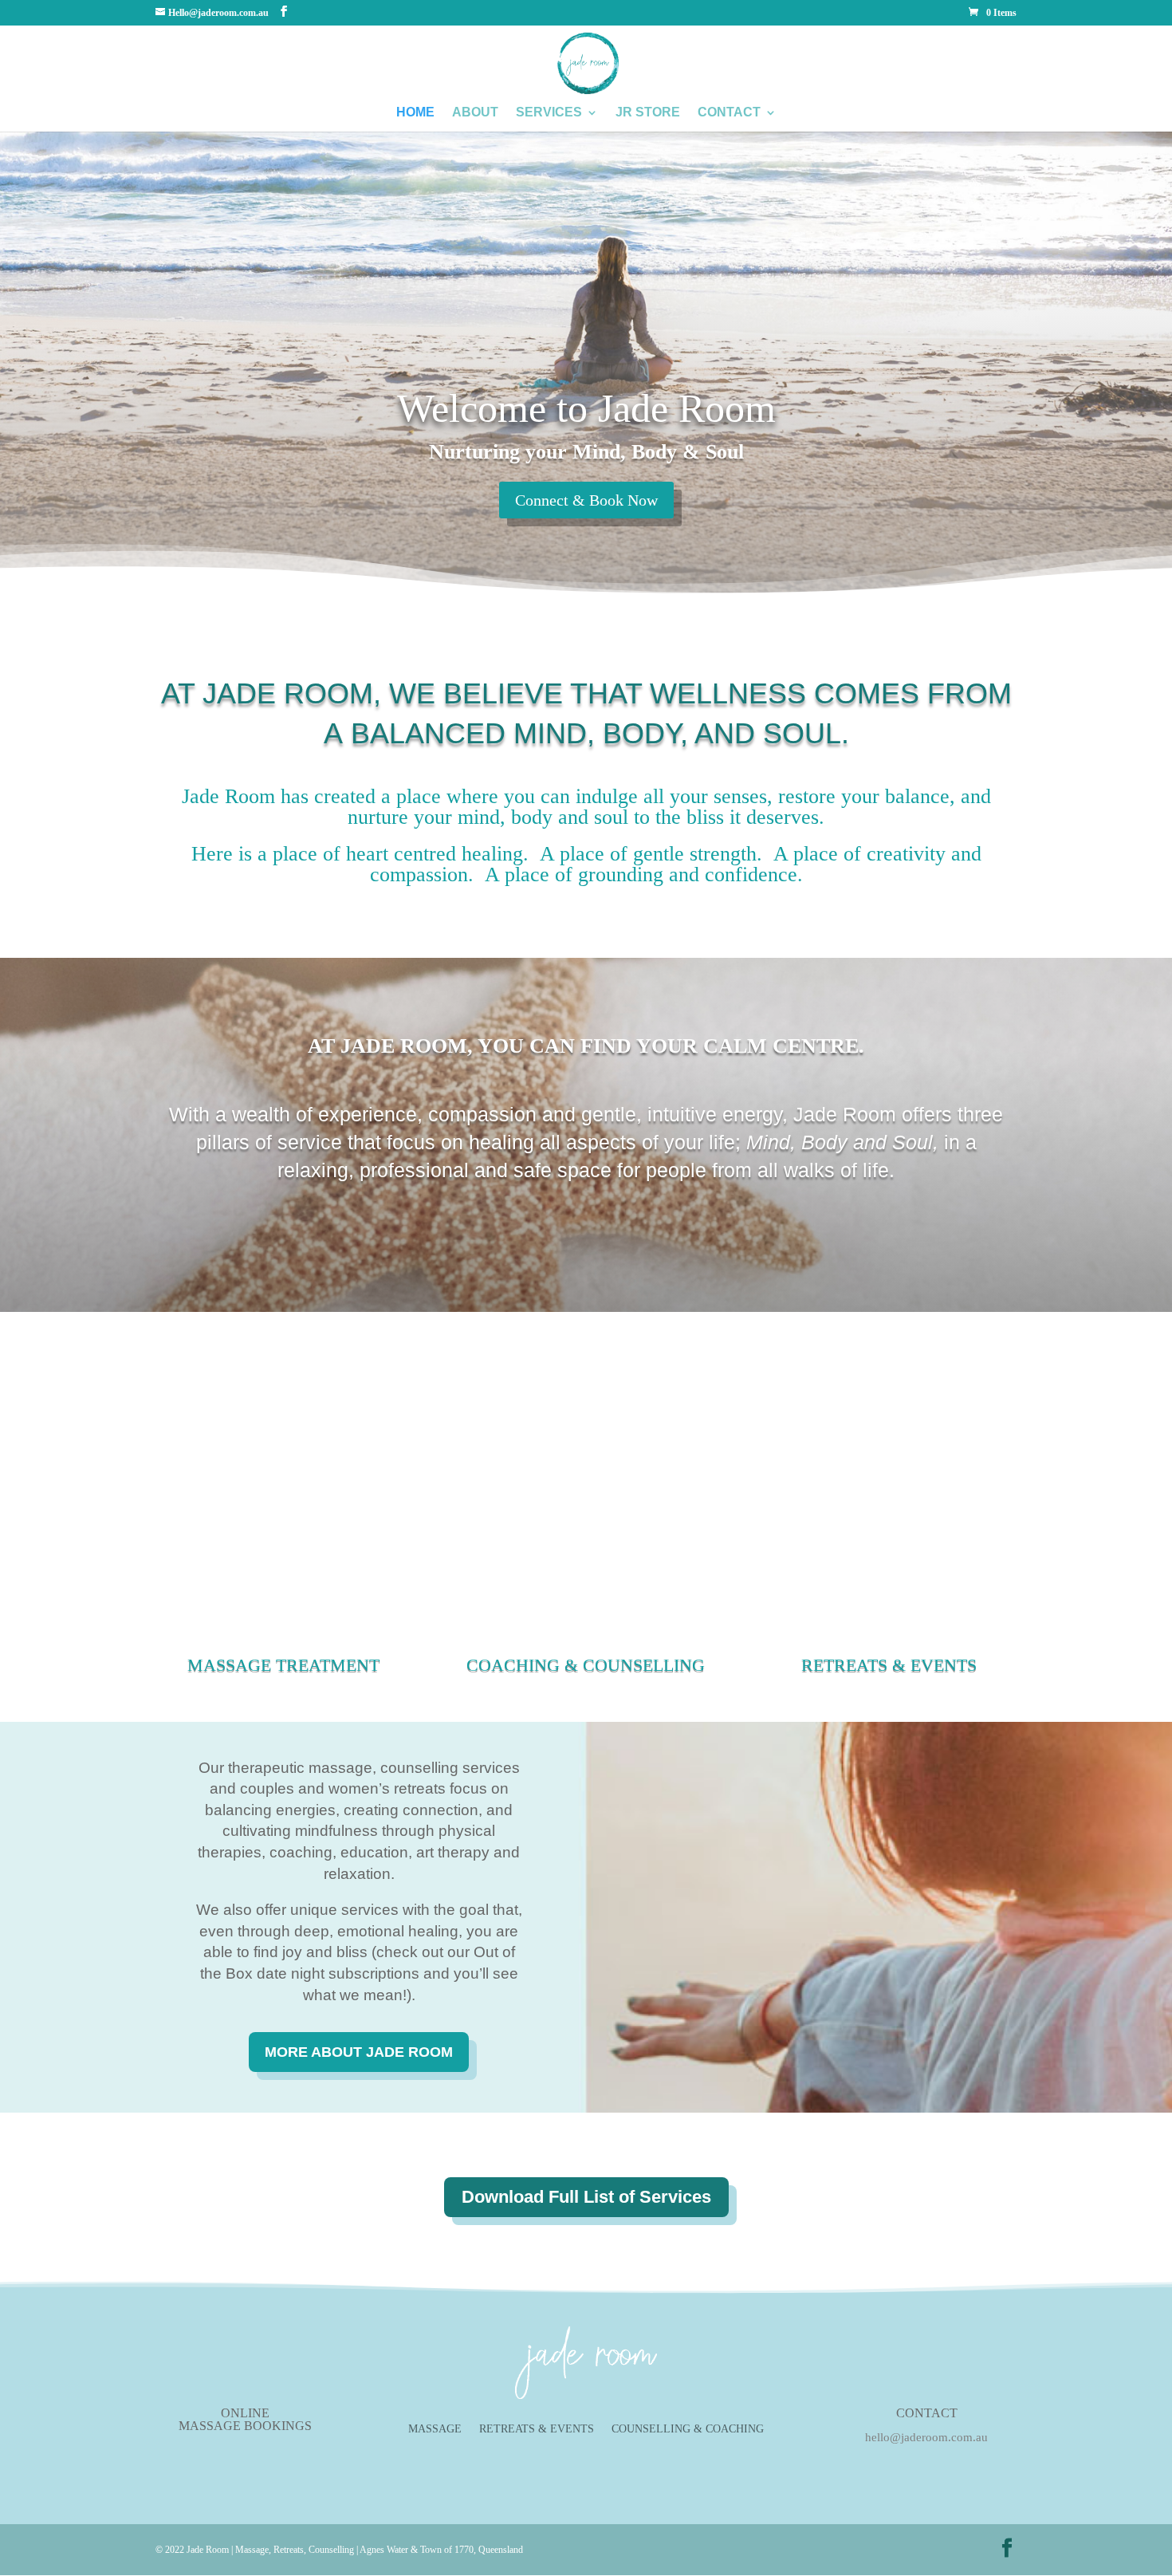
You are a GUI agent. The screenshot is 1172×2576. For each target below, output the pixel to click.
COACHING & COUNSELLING (586, 1665)
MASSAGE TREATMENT (283, 1665)
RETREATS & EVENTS (889, 1665)
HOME (415, 113)
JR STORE (648, 113)
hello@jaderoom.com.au (926, 2437)
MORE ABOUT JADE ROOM (359, 2052)
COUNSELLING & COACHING (688, 2429)
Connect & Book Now (586, 500)
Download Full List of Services (586, 2197)
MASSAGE (435, 2429)
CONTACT (729, 113)
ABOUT (475, 113)
